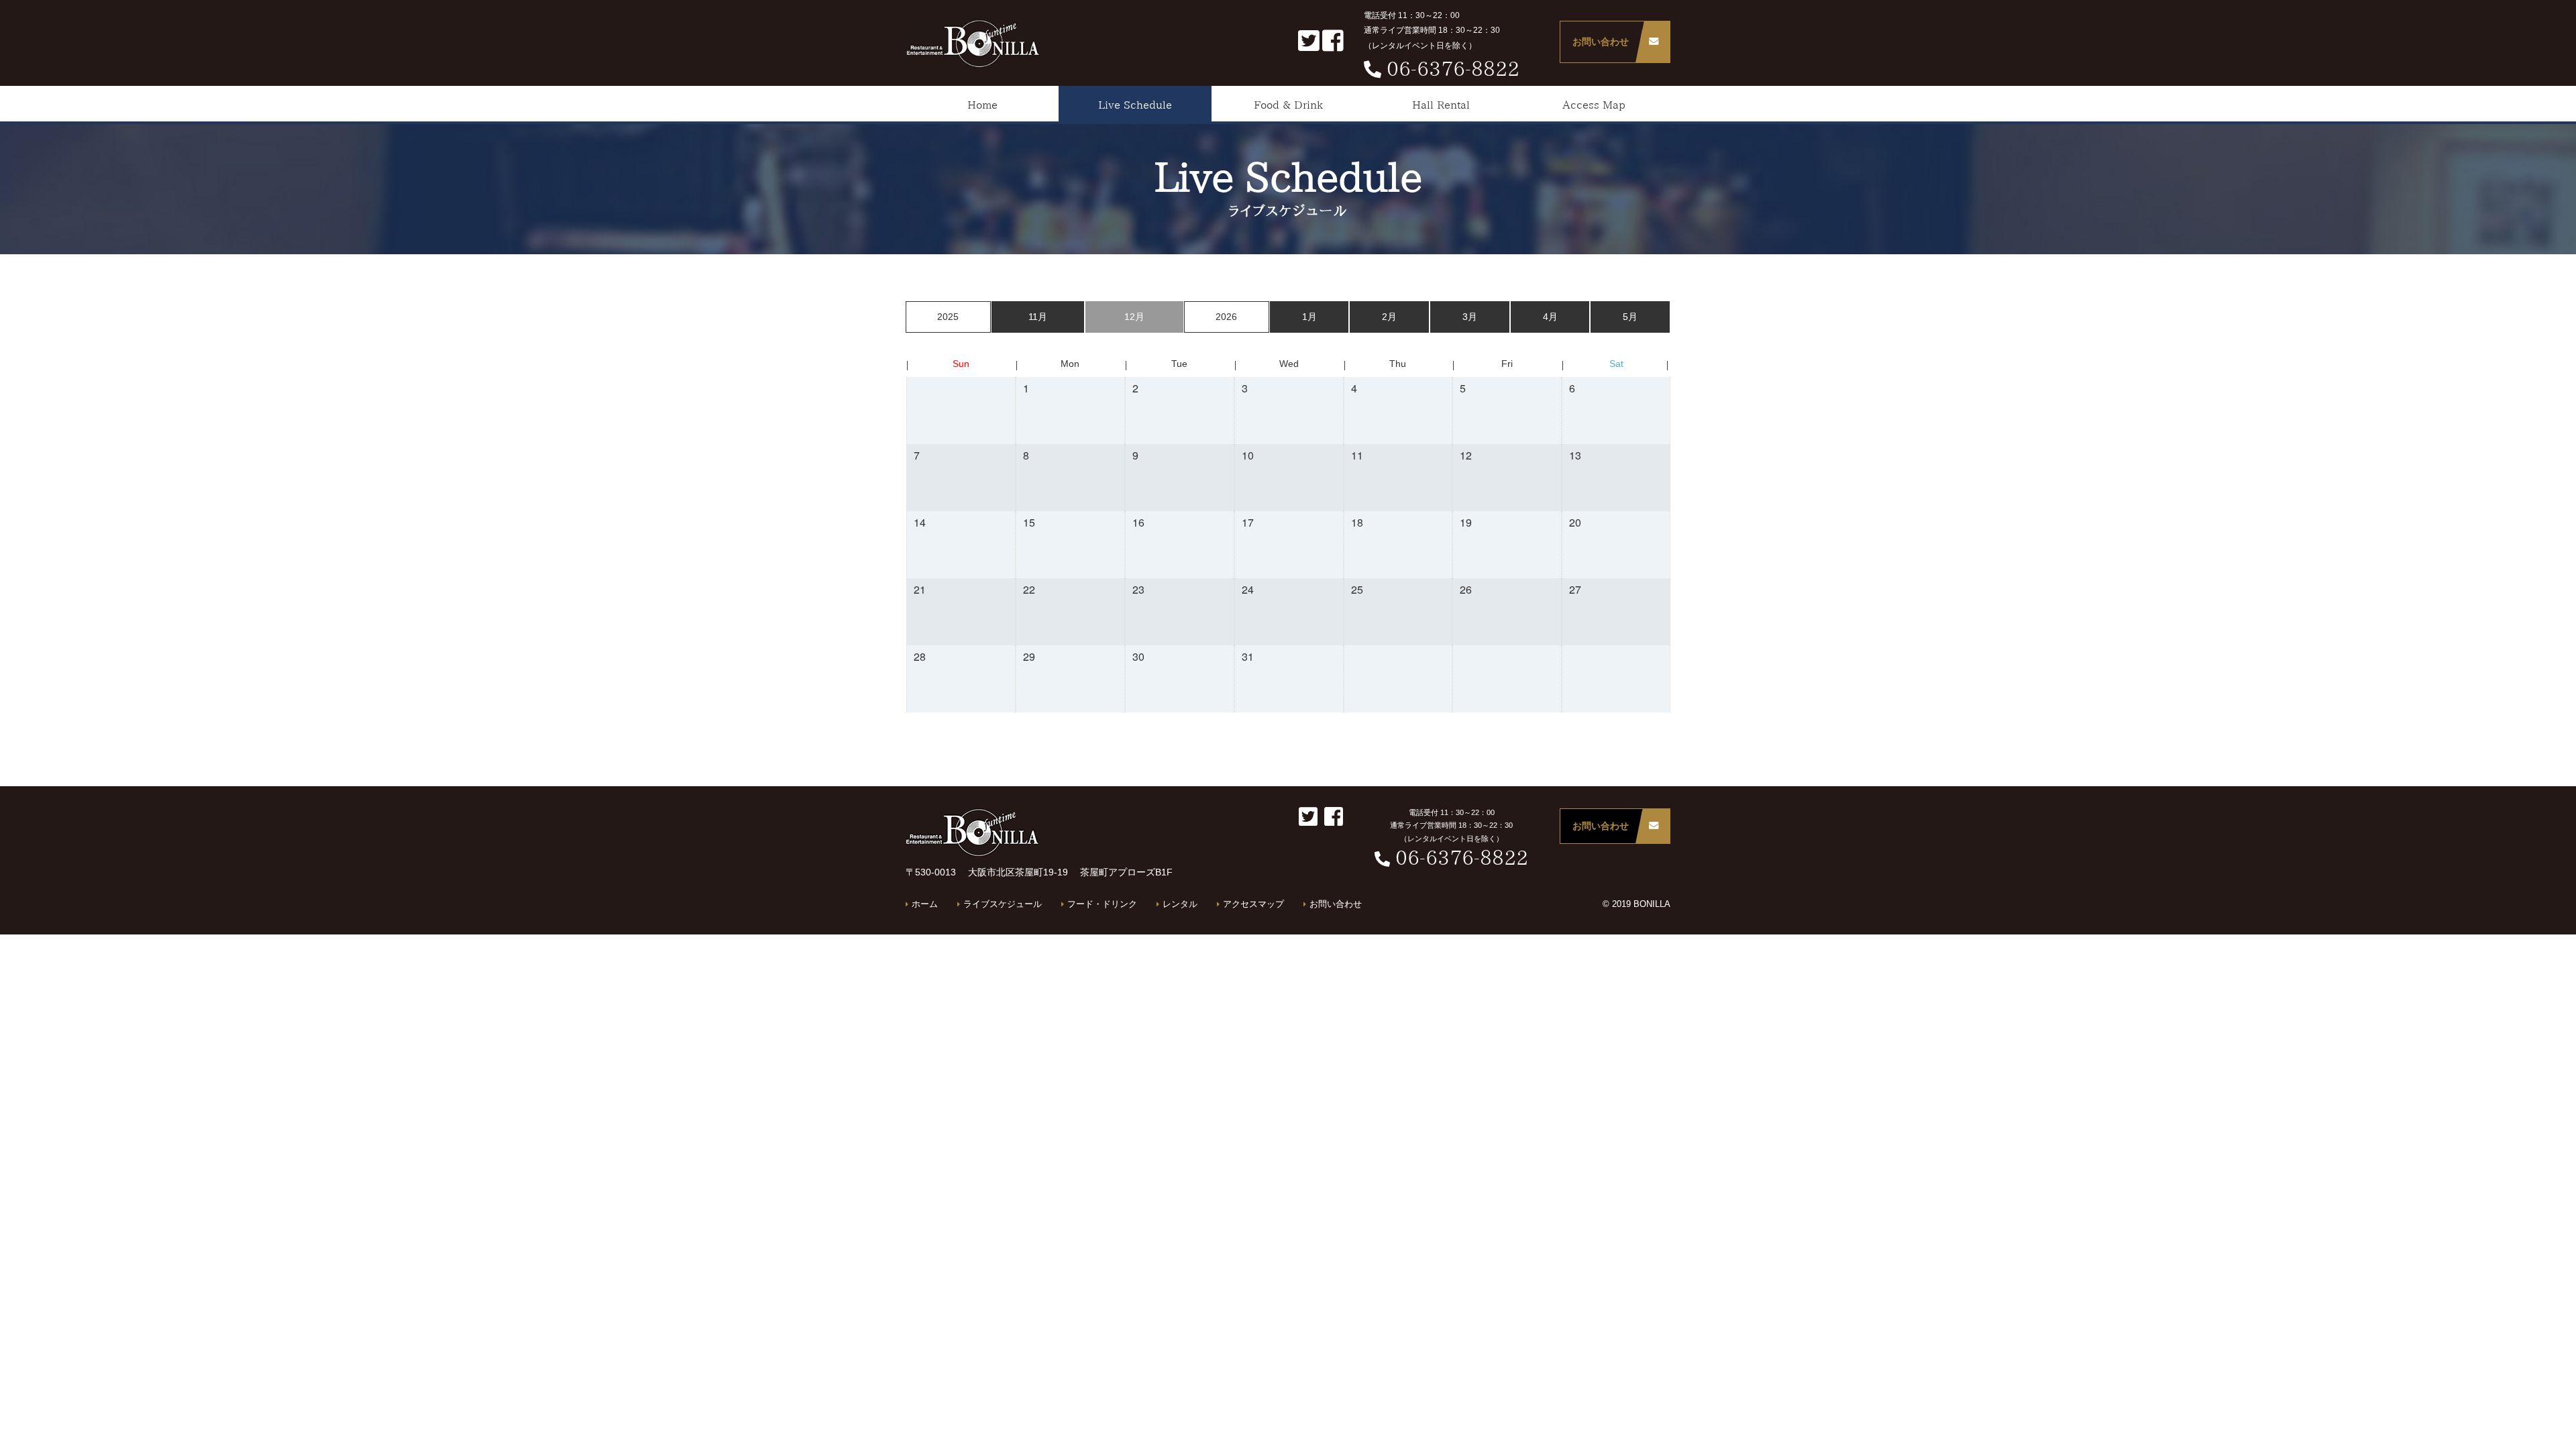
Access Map (1594, 105)
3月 (1470, 317)
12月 (1134, 317)
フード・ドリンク (1102, 905)
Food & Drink (1288, 105)
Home (982, 105)
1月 (1309, 317)
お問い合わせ (1601, 42)
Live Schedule (1135, 105)
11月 (1038, 317)
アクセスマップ (1253, 905)
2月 (1389, 317)
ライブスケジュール (1003, 905)
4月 (1550, 317)
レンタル (1180, 905)
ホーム (925, 905)
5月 (1630, 317)
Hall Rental (1441, 105)
